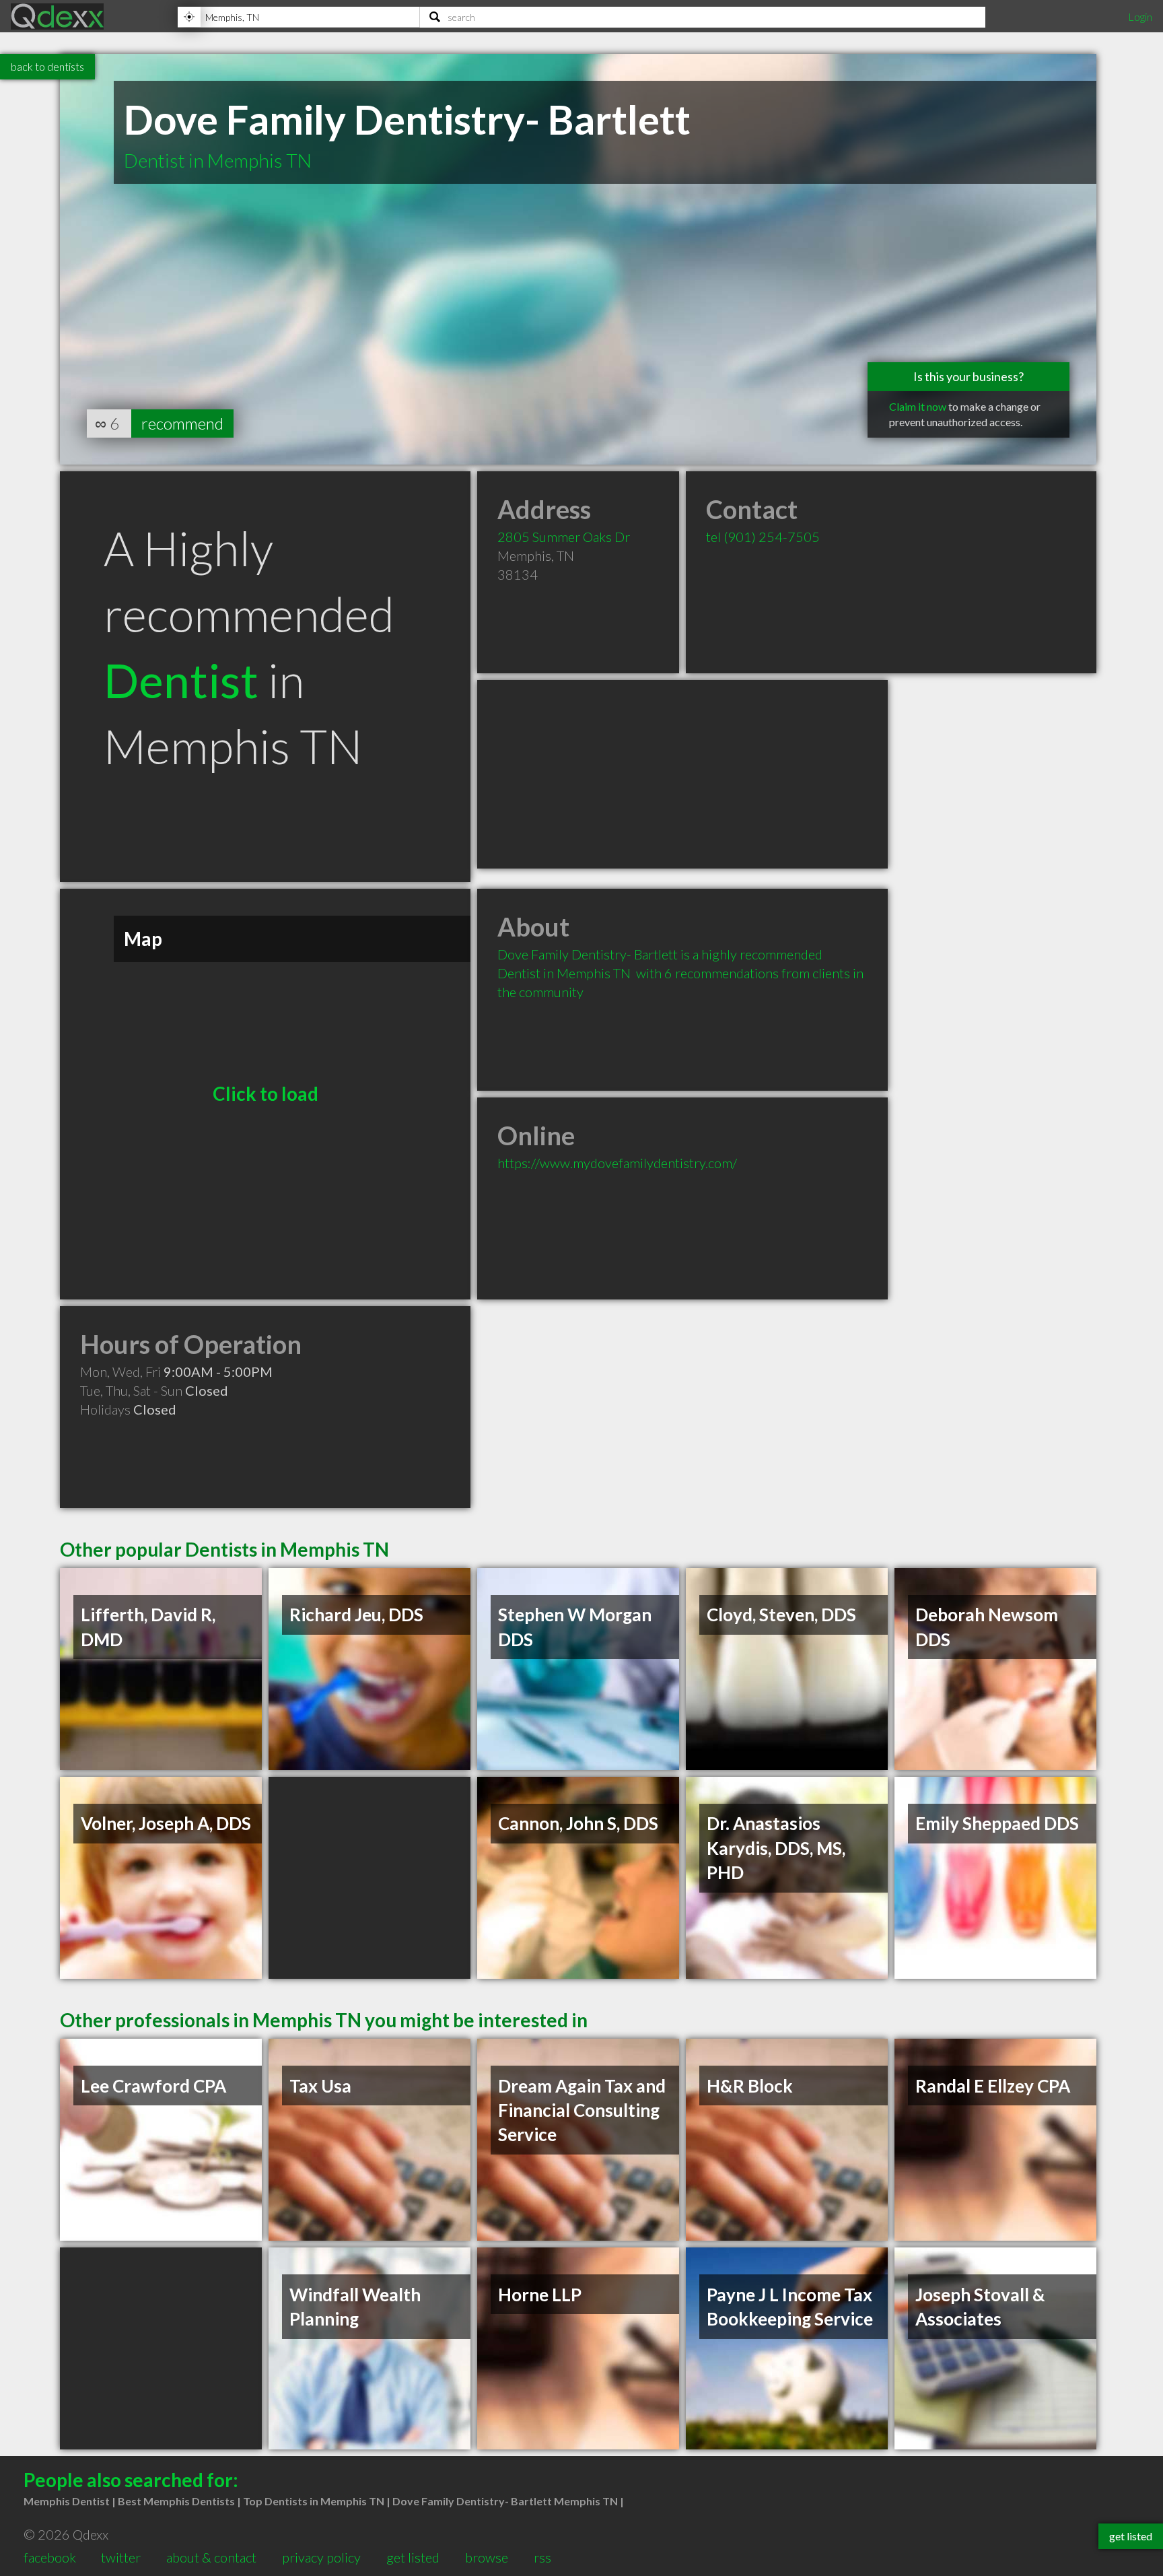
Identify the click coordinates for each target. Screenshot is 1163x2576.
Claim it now (918, 406)
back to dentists (47, 66)
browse (487, 2557)
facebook (50, 2557)
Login (1140, 16)
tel (763, 537)
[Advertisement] (682, 774)
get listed (413, 2557)
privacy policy (321, 2557)
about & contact (211, 2557)
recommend (182, 423)
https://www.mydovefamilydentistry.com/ (617, 1163)
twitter (121, 2557)
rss (542, 2557)
